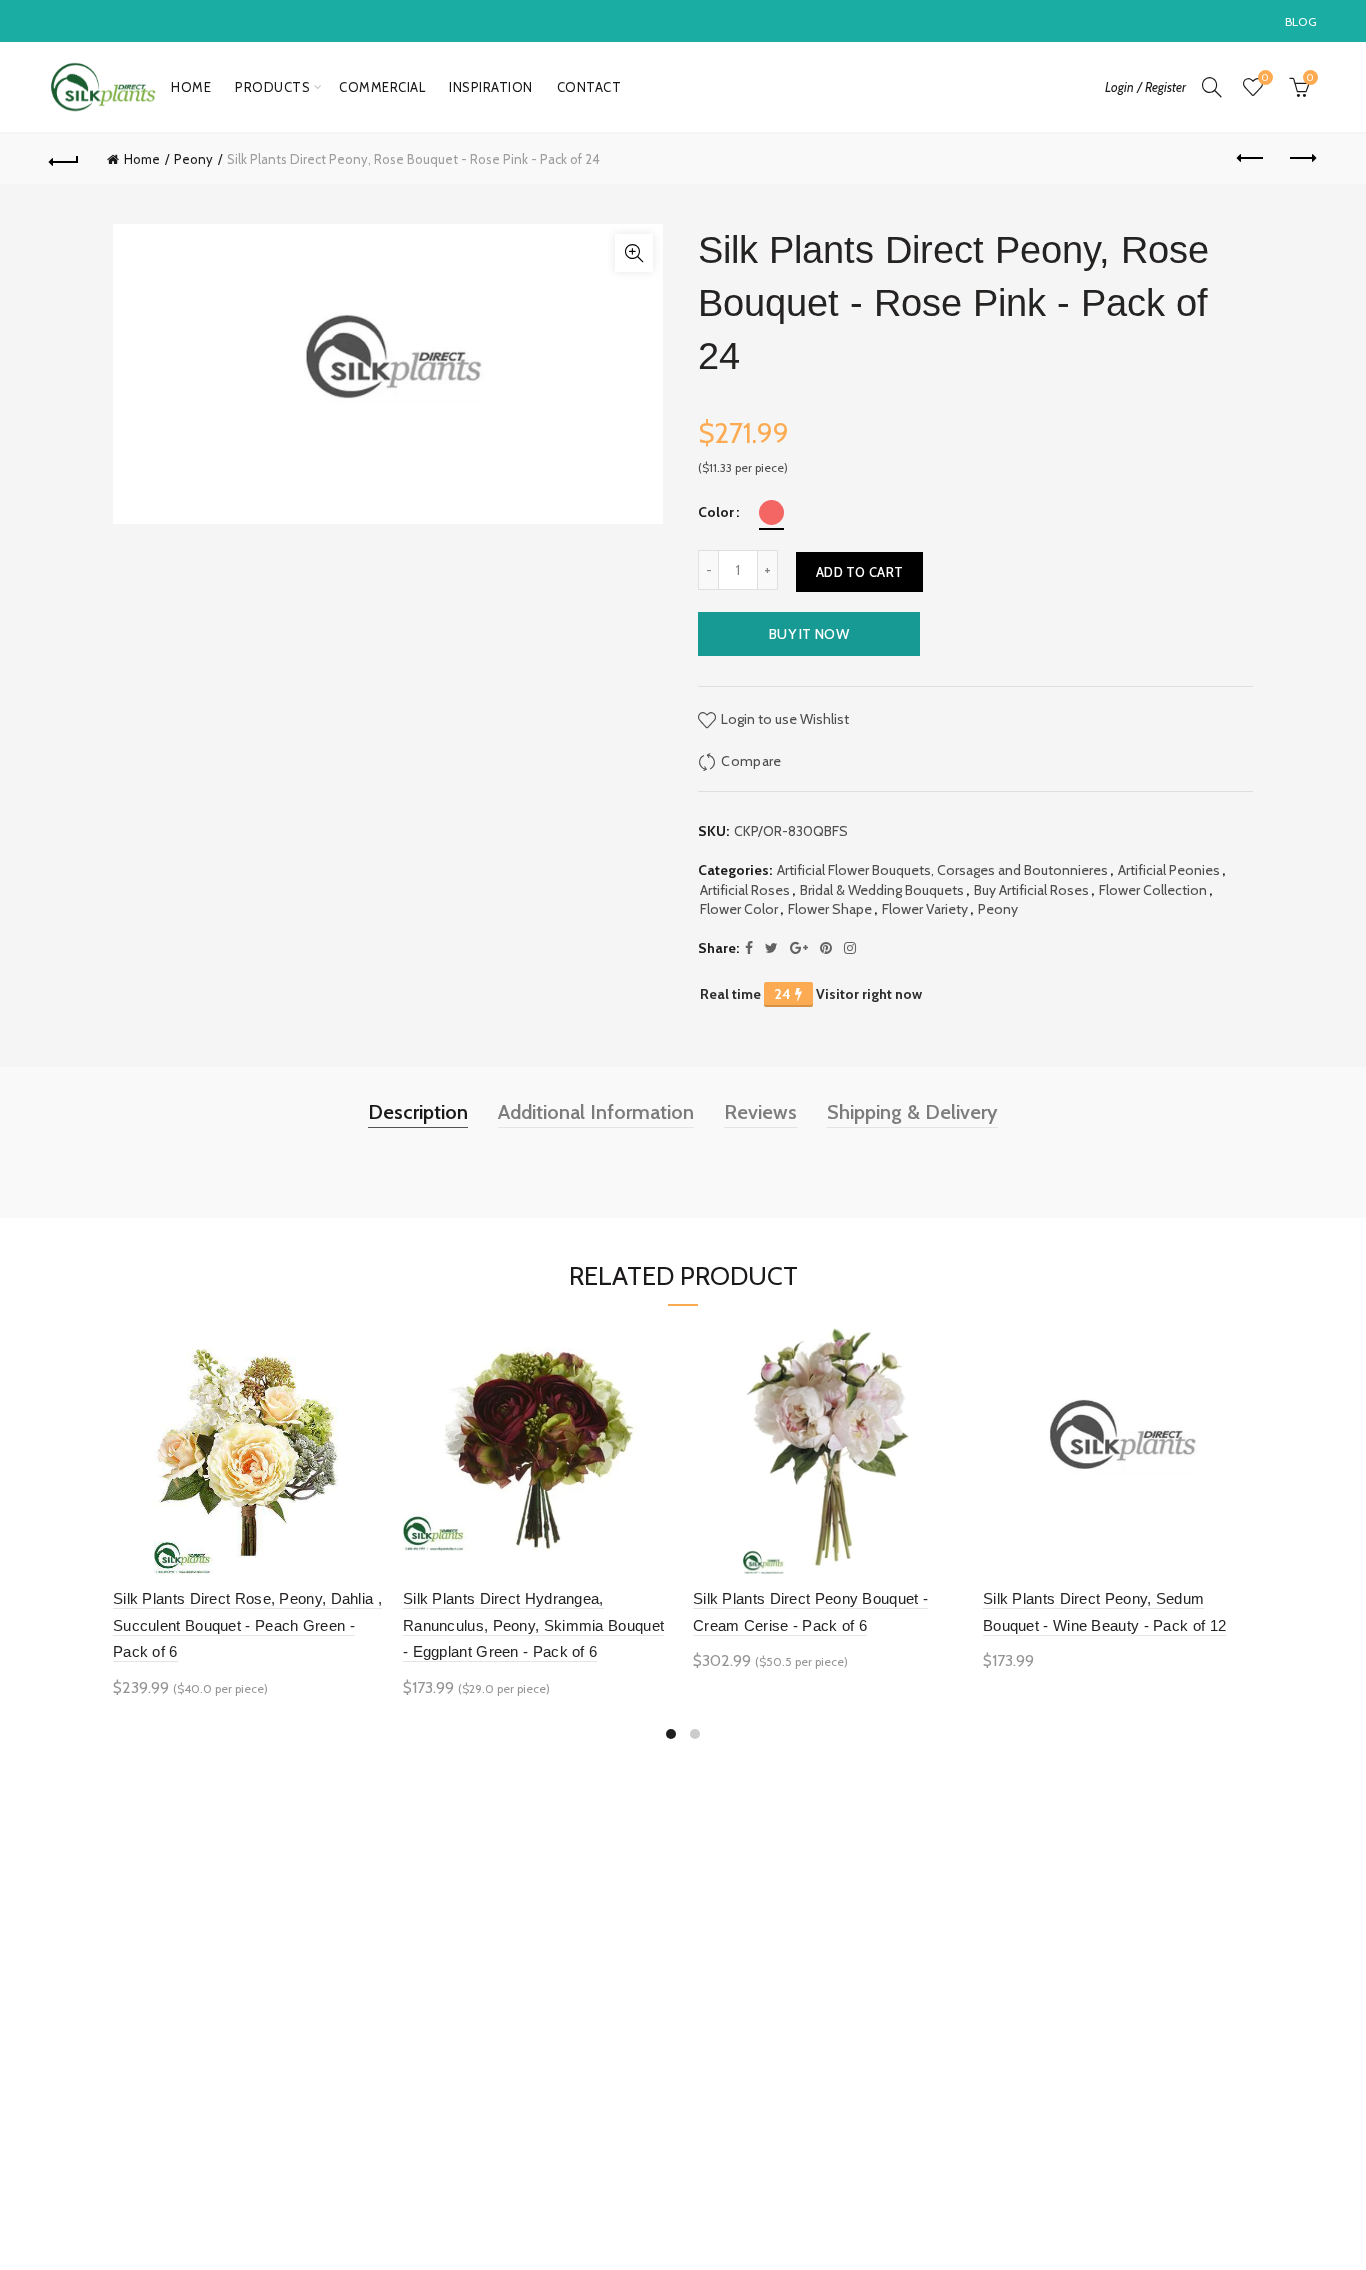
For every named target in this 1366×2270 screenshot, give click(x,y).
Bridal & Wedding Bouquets (882, 890)
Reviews (760, 1112)
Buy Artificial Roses (1031, 890)
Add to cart (859, 572)
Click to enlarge (634, 253)
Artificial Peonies (1169, 870)
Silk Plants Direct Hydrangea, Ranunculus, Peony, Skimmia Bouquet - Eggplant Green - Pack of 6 (533, 1625)
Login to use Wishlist (783, 718)
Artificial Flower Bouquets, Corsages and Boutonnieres (942, 870)
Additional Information (596, 1112)
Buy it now (809, 634)
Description (418, 1112)
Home (191, 87)
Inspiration (491, 87)
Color (716, 512)
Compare (751, 760)
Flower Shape (830, 909)
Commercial (382, 87)
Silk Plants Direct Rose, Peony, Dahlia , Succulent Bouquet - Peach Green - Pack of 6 (247, 1625)
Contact (589, 87)
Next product (1302, 159)
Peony (193, 159)
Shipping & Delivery (912, 1112)
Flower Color (739, 909)
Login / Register (1145, 87)
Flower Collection (1153, 890)
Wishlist (1265, 78)
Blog (1301, 21)
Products (272, 87)
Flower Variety (925, 909)
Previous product (1252, 159)
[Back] (64, 159)
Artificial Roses (745, 890)
